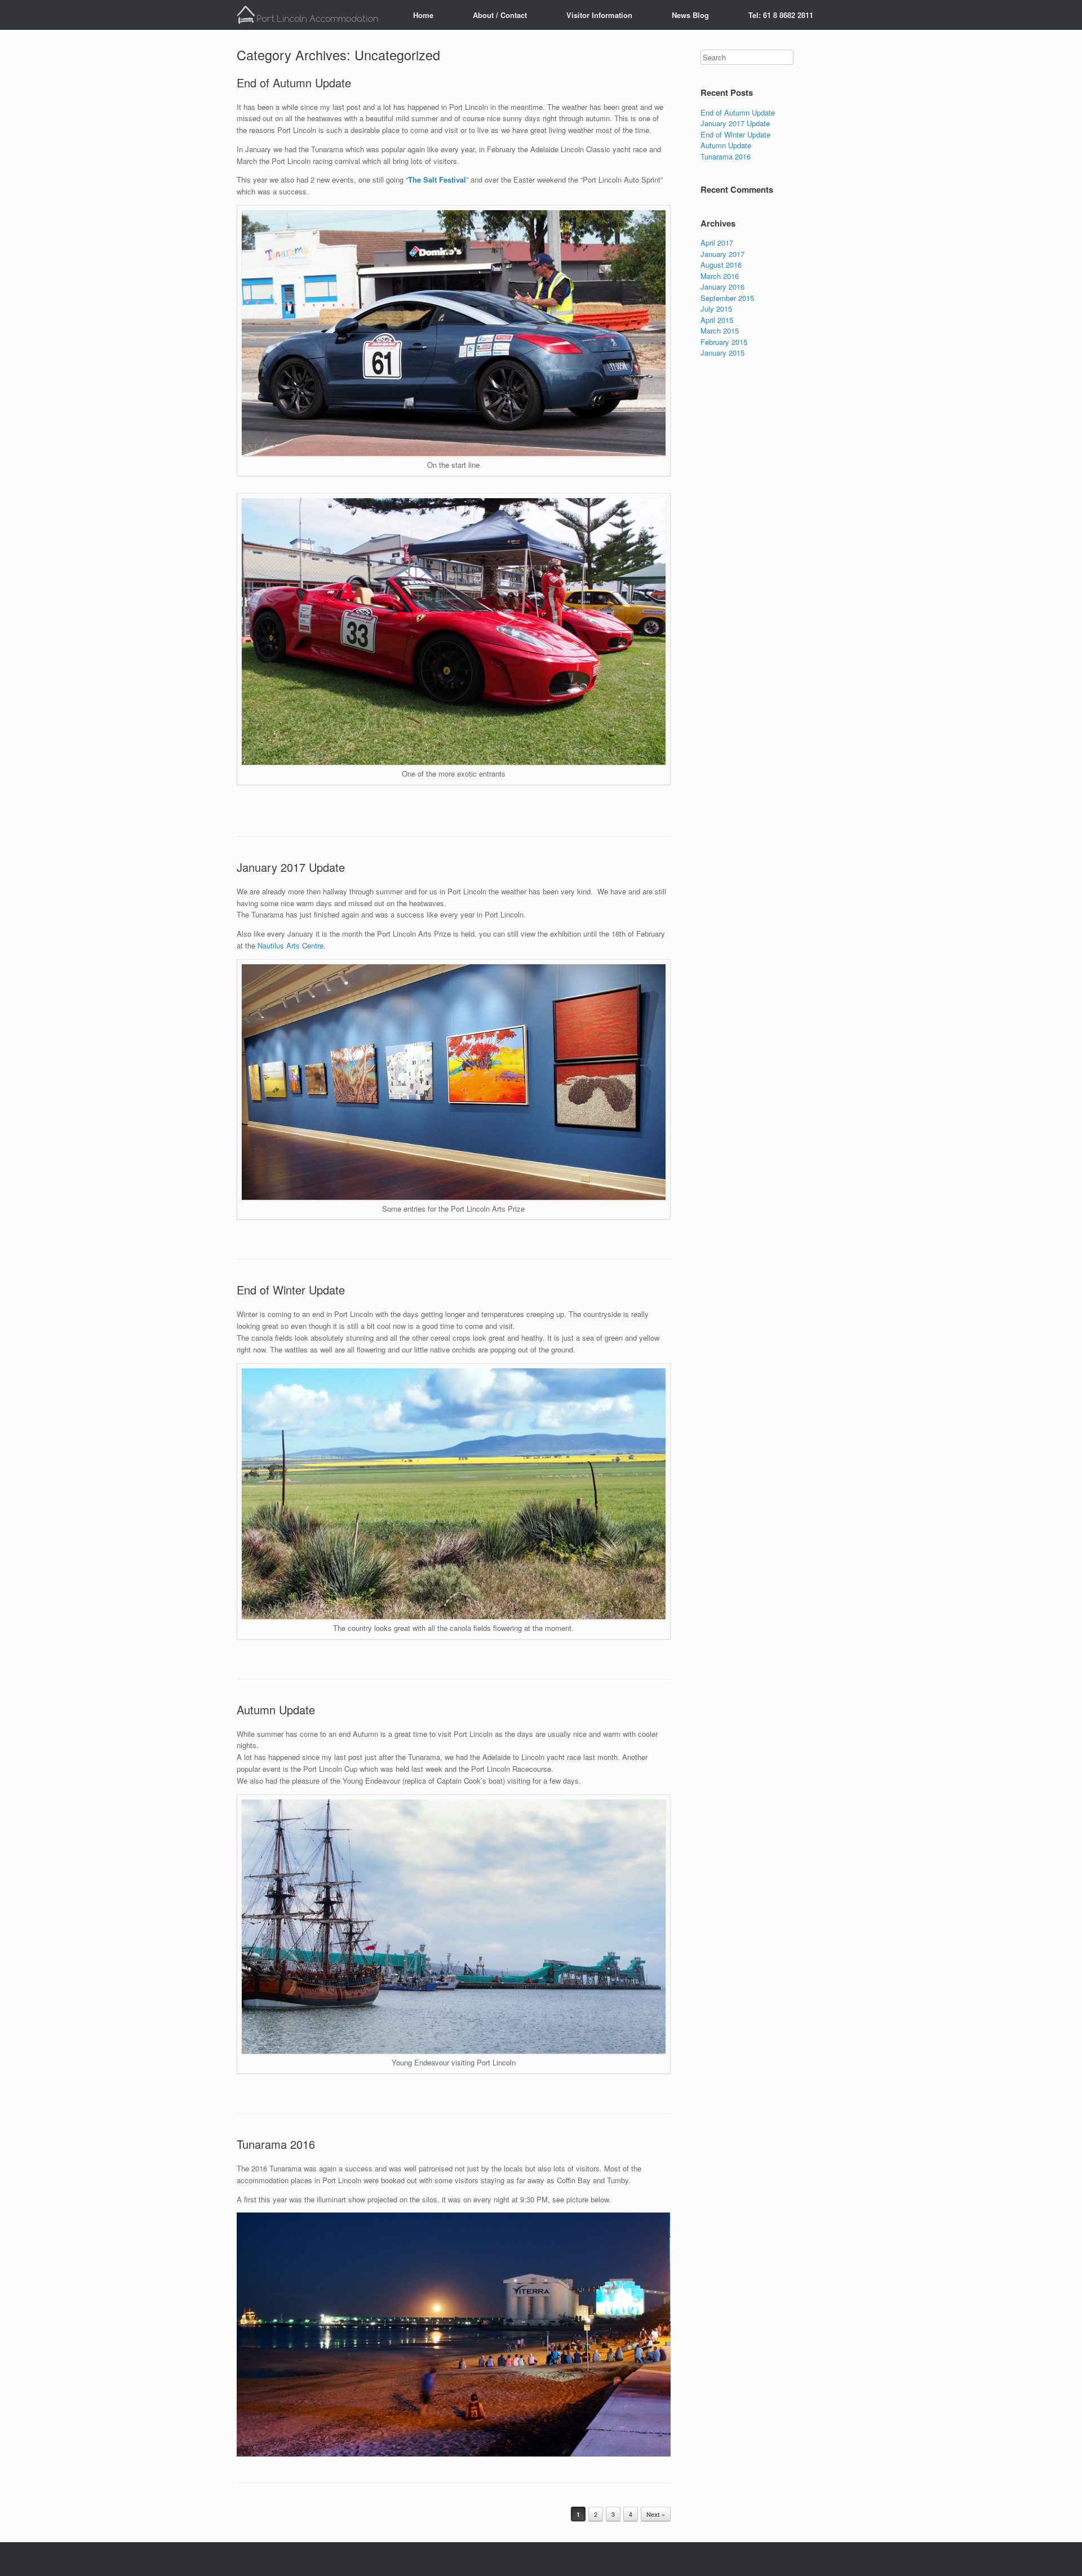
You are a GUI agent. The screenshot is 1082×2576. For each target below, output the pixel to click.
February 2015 (724, 342)
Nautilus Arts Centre (291, 945)
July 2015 (716, 309)
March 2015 (720, 331)
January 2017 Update (291, 867)
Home (423, 15)
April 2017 (717, 243)
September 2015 (727, 298)
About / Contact (500, 15)
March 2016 (720, 276)
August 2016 (721, 265)
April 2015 (717, 320)
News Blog (690, 15)
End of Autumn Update (294, 83)
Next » (656, 2514)
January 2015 (722, 353)
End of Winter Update (291, 1290)
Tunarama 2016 (276, 2144)
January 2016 (722, 287)
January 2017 (722, 254)
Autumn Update (276, 1710)
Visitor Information (599, 15)
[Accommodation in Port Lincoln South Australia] (311, 15)
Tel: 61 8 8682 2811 (781, 15)
